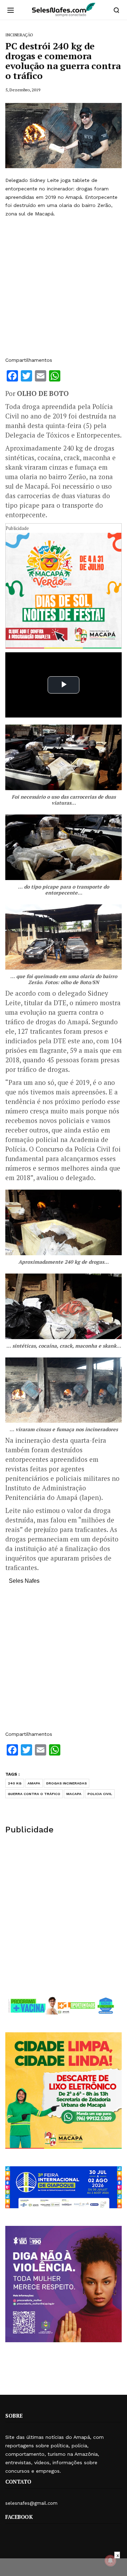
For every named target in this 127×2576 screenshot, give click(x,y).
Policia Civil (100, 1794)
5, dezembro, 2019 (23, 90)
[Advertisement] (64, 287)
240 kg (15, 1783)
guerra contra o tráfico (34, 1794)
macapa (74, 1794)
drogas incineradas (66, 1783)
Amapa (34, 1783)
